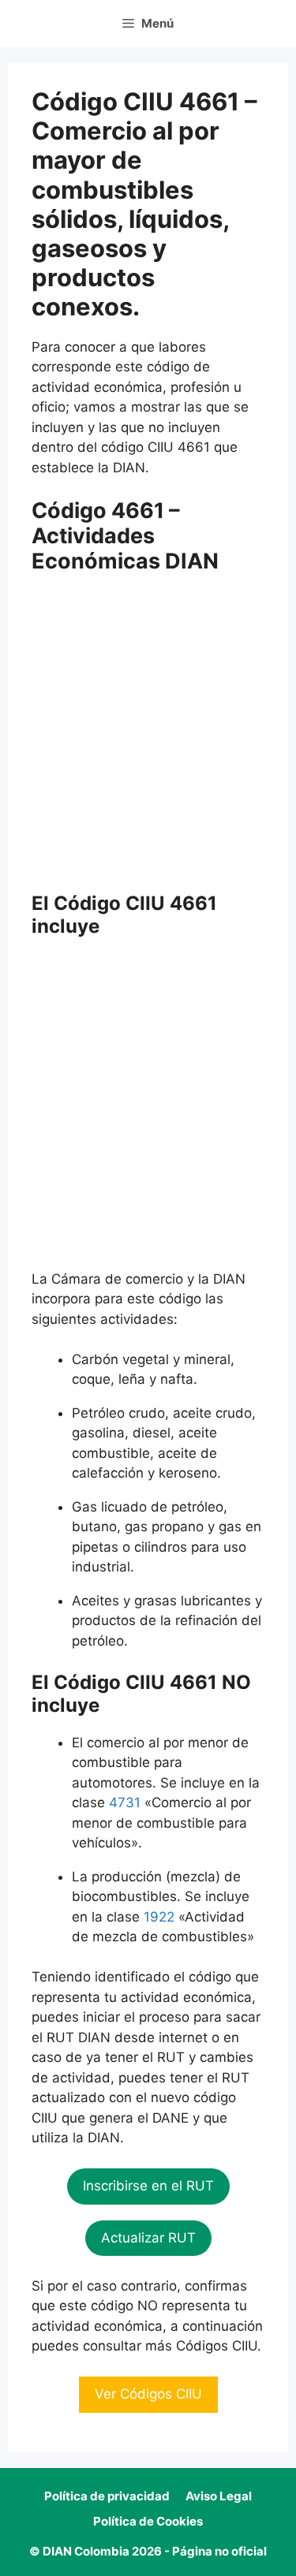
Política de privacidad (107, 2496)
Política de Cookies (148, 2521)
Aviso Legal (219, 2496)
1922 (159, 1917)
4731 (125, 1802)
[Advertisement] (148, 738)
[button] (148, 2186)
